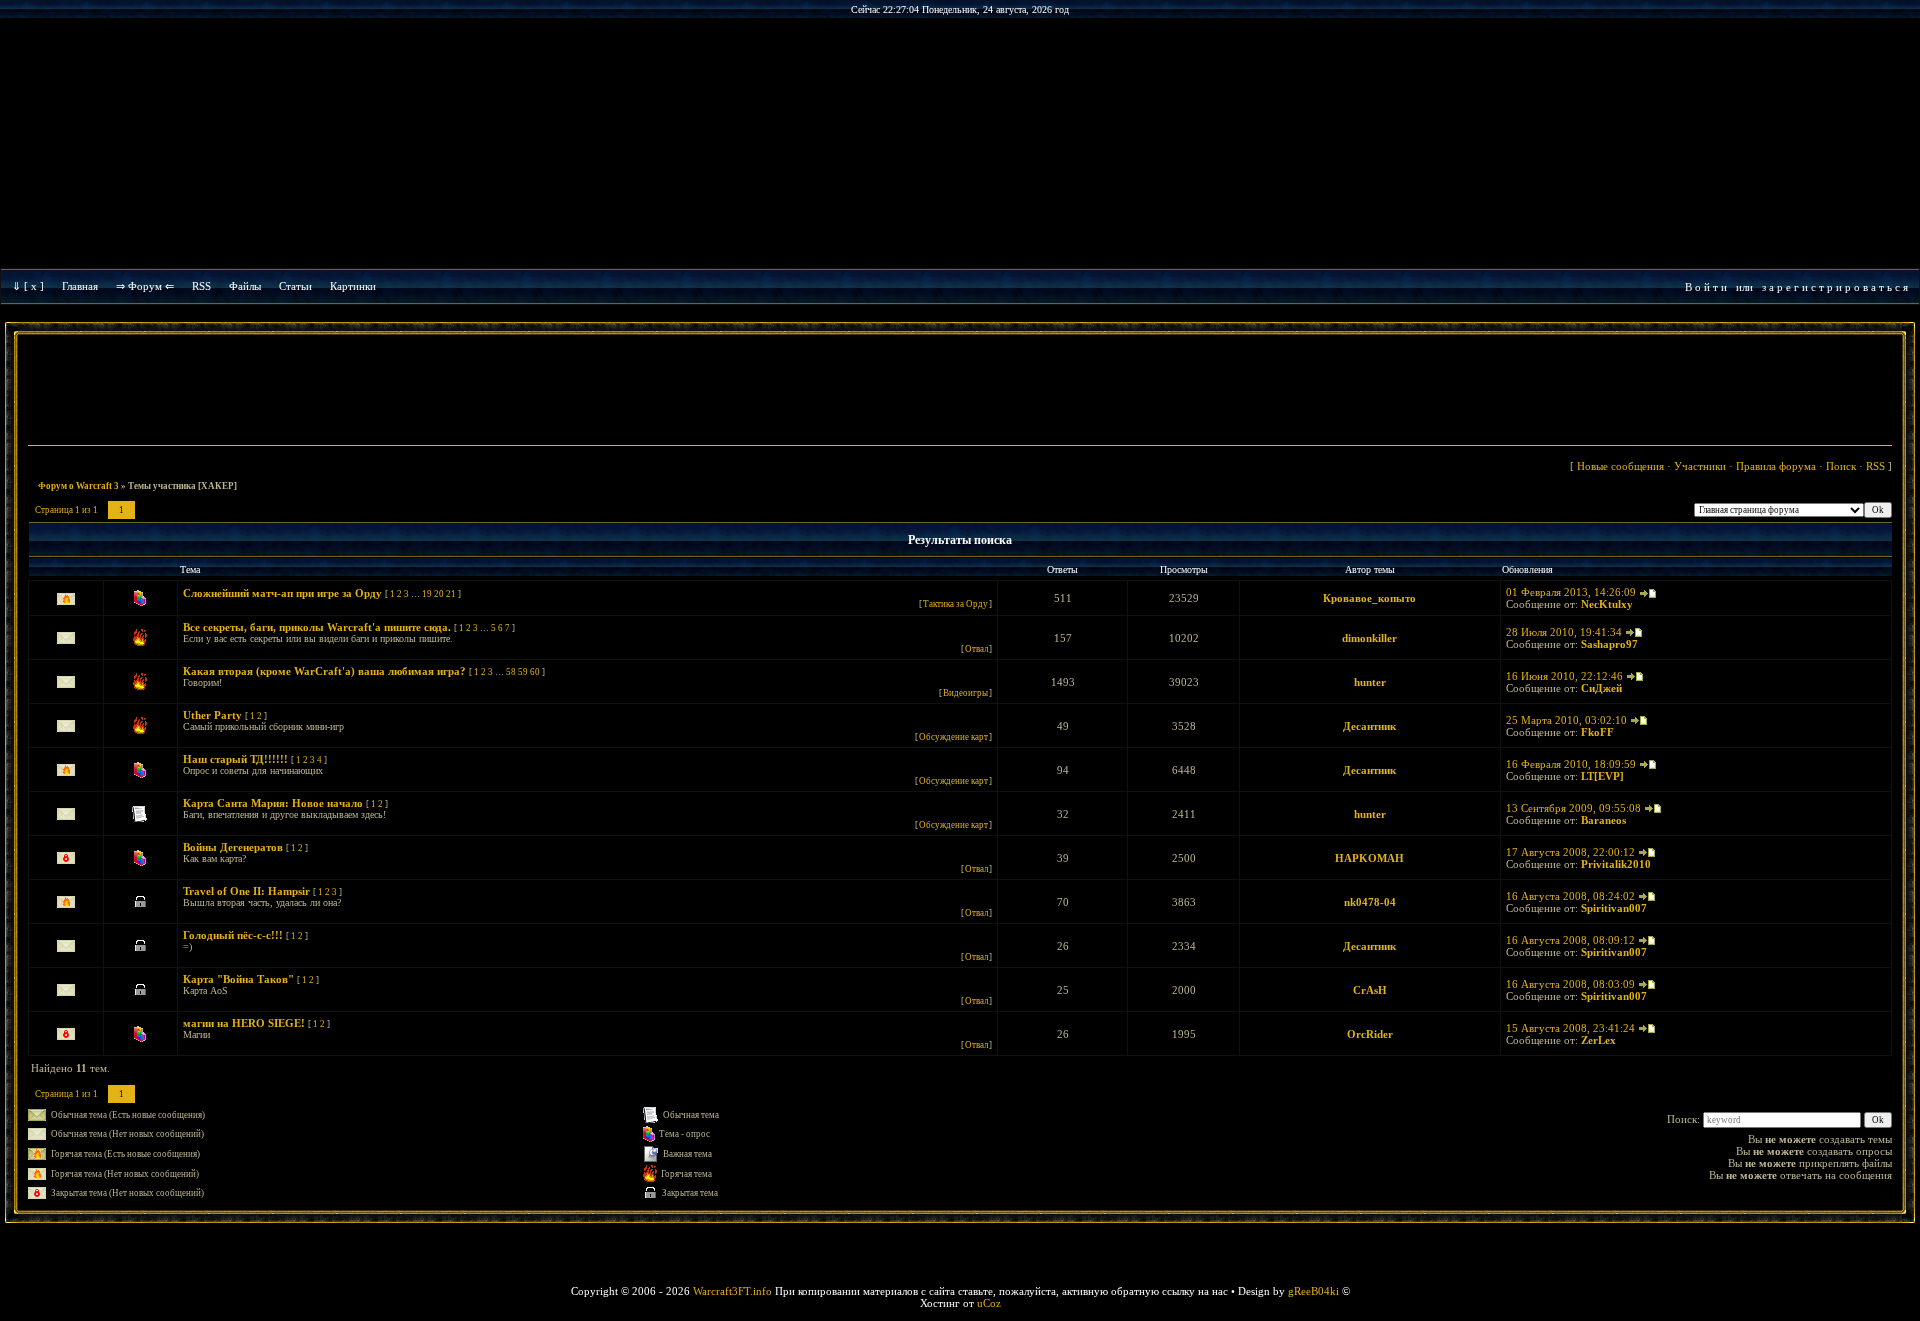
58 (511, 672)
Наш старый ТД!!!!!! (235, 759)
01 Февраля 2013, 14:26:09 (1571, 592)
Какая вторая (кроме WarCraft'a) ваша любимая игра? (324, 671)
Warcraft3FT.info (732, 1291)
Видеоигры (965, 693)
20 (439, 594)
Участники (1700, 466)
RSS (201, 286)
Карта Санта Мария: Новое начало (273, 803)
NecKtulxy (1607, 604)
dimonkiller (1369, 638)
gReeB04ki (1313, 1291)
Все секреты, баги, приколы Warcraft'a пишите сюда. (317, 627)
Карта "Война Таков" (238, 979)
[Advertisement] (960, 392)
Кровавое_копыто (1369, 598)
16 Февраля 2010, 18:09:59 (1571, 764)
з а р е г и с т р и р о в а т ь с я (1835, 287)
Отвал (976, 649)
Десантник (1369, 726)
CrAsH (1370, 990)
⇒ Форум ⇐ (145, 286)
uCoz (989, 1303)
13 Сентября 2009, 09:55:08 (1573, 808)
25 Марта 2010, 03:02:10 (1566, 720)
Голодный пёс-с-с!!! (233, 935)
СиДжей (1601, 688)
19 (427, 594)
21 (451, 594)
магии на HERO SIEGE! (244, 1023)
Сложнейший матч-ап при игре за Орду (282, 593)
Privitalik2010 (1616, 864)
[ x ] (34, 286)
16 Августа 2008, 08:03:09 (1570, 984)
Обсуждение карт (953, 737)
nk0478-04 (1370, 902)
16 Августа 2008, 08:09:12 (1570, 940)
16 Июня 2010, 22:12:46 (1564, 676)
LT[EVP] (1602, 776)
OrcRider (1370, 1034)
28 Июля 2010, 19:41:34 (1564, 632)
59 (523, 672)
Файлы (245, 286)
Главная (80, 286)
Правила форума (1776, 466)
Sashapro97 (1609, 644)
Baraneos (1603, 820)
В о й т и (1706, 287)
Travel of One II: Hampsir (246, 891)
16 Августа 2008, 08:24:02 (1570, 896)
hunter (1370, 682)
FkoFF (1597, 732)
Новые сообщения (1620, 466)
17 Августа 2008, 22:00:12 (1570, 852)
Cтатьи (295, 286)
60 (535, 672)
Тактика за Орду (955, 604)
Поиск (1841, 466)
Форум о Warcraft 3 (78, 486)
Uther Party (212, 715)
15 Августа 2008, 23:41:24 (1570, 1028)
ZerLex (1598, 1040)
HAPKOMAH (1369, 858)
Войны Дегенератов (233, 847)
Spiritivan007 (1614, 908)
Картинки (353, 286)
